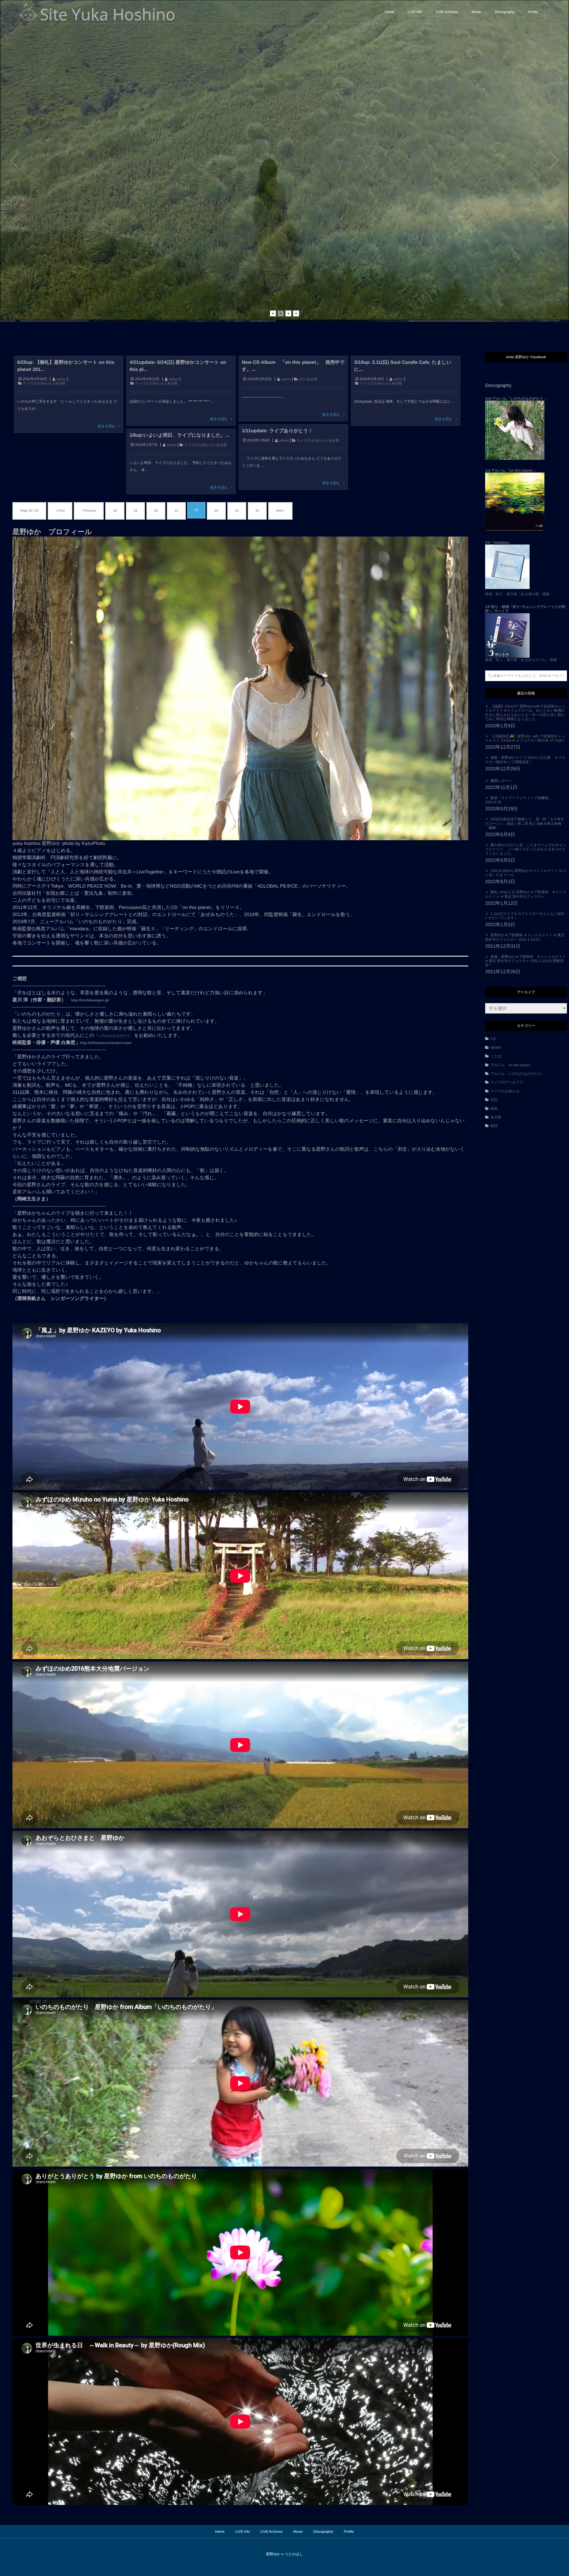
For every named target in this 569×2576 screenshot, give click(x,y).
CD (301, 379)
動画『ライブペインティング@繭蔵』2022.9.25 (518, 800)
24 (237, 511)
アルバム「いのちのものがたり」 (518, 1074)
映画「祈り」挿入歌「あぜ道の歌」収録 (517, 594)
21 (176, 511)
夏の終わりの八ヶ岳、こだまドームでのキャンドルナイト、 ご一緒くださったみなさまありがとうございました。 (526, 849)
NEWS (496, 1048)
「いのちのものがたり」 (114, 1036)
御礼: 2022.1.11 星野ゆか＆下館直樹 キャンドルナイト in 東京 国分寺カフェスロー (526, 894)
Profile (533, 12)
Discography (505, 12)
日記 (494, 1100)
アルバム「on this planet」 (512, 1065)
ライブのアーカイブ (507, 1082)
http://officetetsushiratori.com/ (106, 1043)
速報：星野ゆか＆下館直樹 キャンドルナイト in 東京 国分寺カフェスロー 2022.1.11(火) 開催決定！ (526, 961)
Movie (476, 12)
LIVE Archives (447, 12)
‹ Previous (89, 511)
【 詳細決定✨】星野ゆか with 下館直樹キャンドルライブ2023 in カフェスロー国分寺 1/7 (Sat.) (525, 738)
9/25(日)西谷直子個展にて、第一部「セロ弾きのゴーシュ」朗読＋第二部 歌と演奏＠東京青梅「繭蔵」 (525, 823)
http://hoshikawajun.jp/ (90, 1000)
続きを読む (107, 426)
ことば (498, 1056)
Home (389, 12)
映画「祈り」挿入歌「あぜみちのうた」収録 (525, 633)
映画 (494, 1109)
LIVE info (415, 12)
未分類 (60, 383)
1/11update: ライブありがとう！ (277, 431)
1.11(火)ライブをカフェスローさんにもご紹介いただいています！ (525, 916)
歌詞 (494, 1126)
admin (61, 379)
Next (554, 161)
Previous (15, 161)
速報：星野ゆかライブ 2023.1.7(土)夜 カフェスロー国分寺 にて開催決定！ (525, 760)
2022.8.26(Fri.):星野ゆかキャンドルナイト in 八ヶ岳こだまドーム (526, 873)
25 (257, 511)
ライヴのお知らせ (37, 383)
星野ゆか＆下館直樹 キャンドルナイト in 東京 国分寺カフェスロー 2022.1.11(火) (525, 937)
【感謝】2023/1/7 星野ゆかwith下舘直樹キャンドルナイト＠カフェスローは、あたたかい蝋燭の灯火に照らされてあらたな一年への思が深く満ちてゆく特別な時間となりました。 (525, 713)
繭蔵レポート (501, 781)
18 (115, 511)
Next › (280, 511)
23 (216, 511)
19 (135, 511)
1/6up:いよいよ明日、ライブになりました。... (179, 435)
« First (60, 511)
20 (156, 511)
